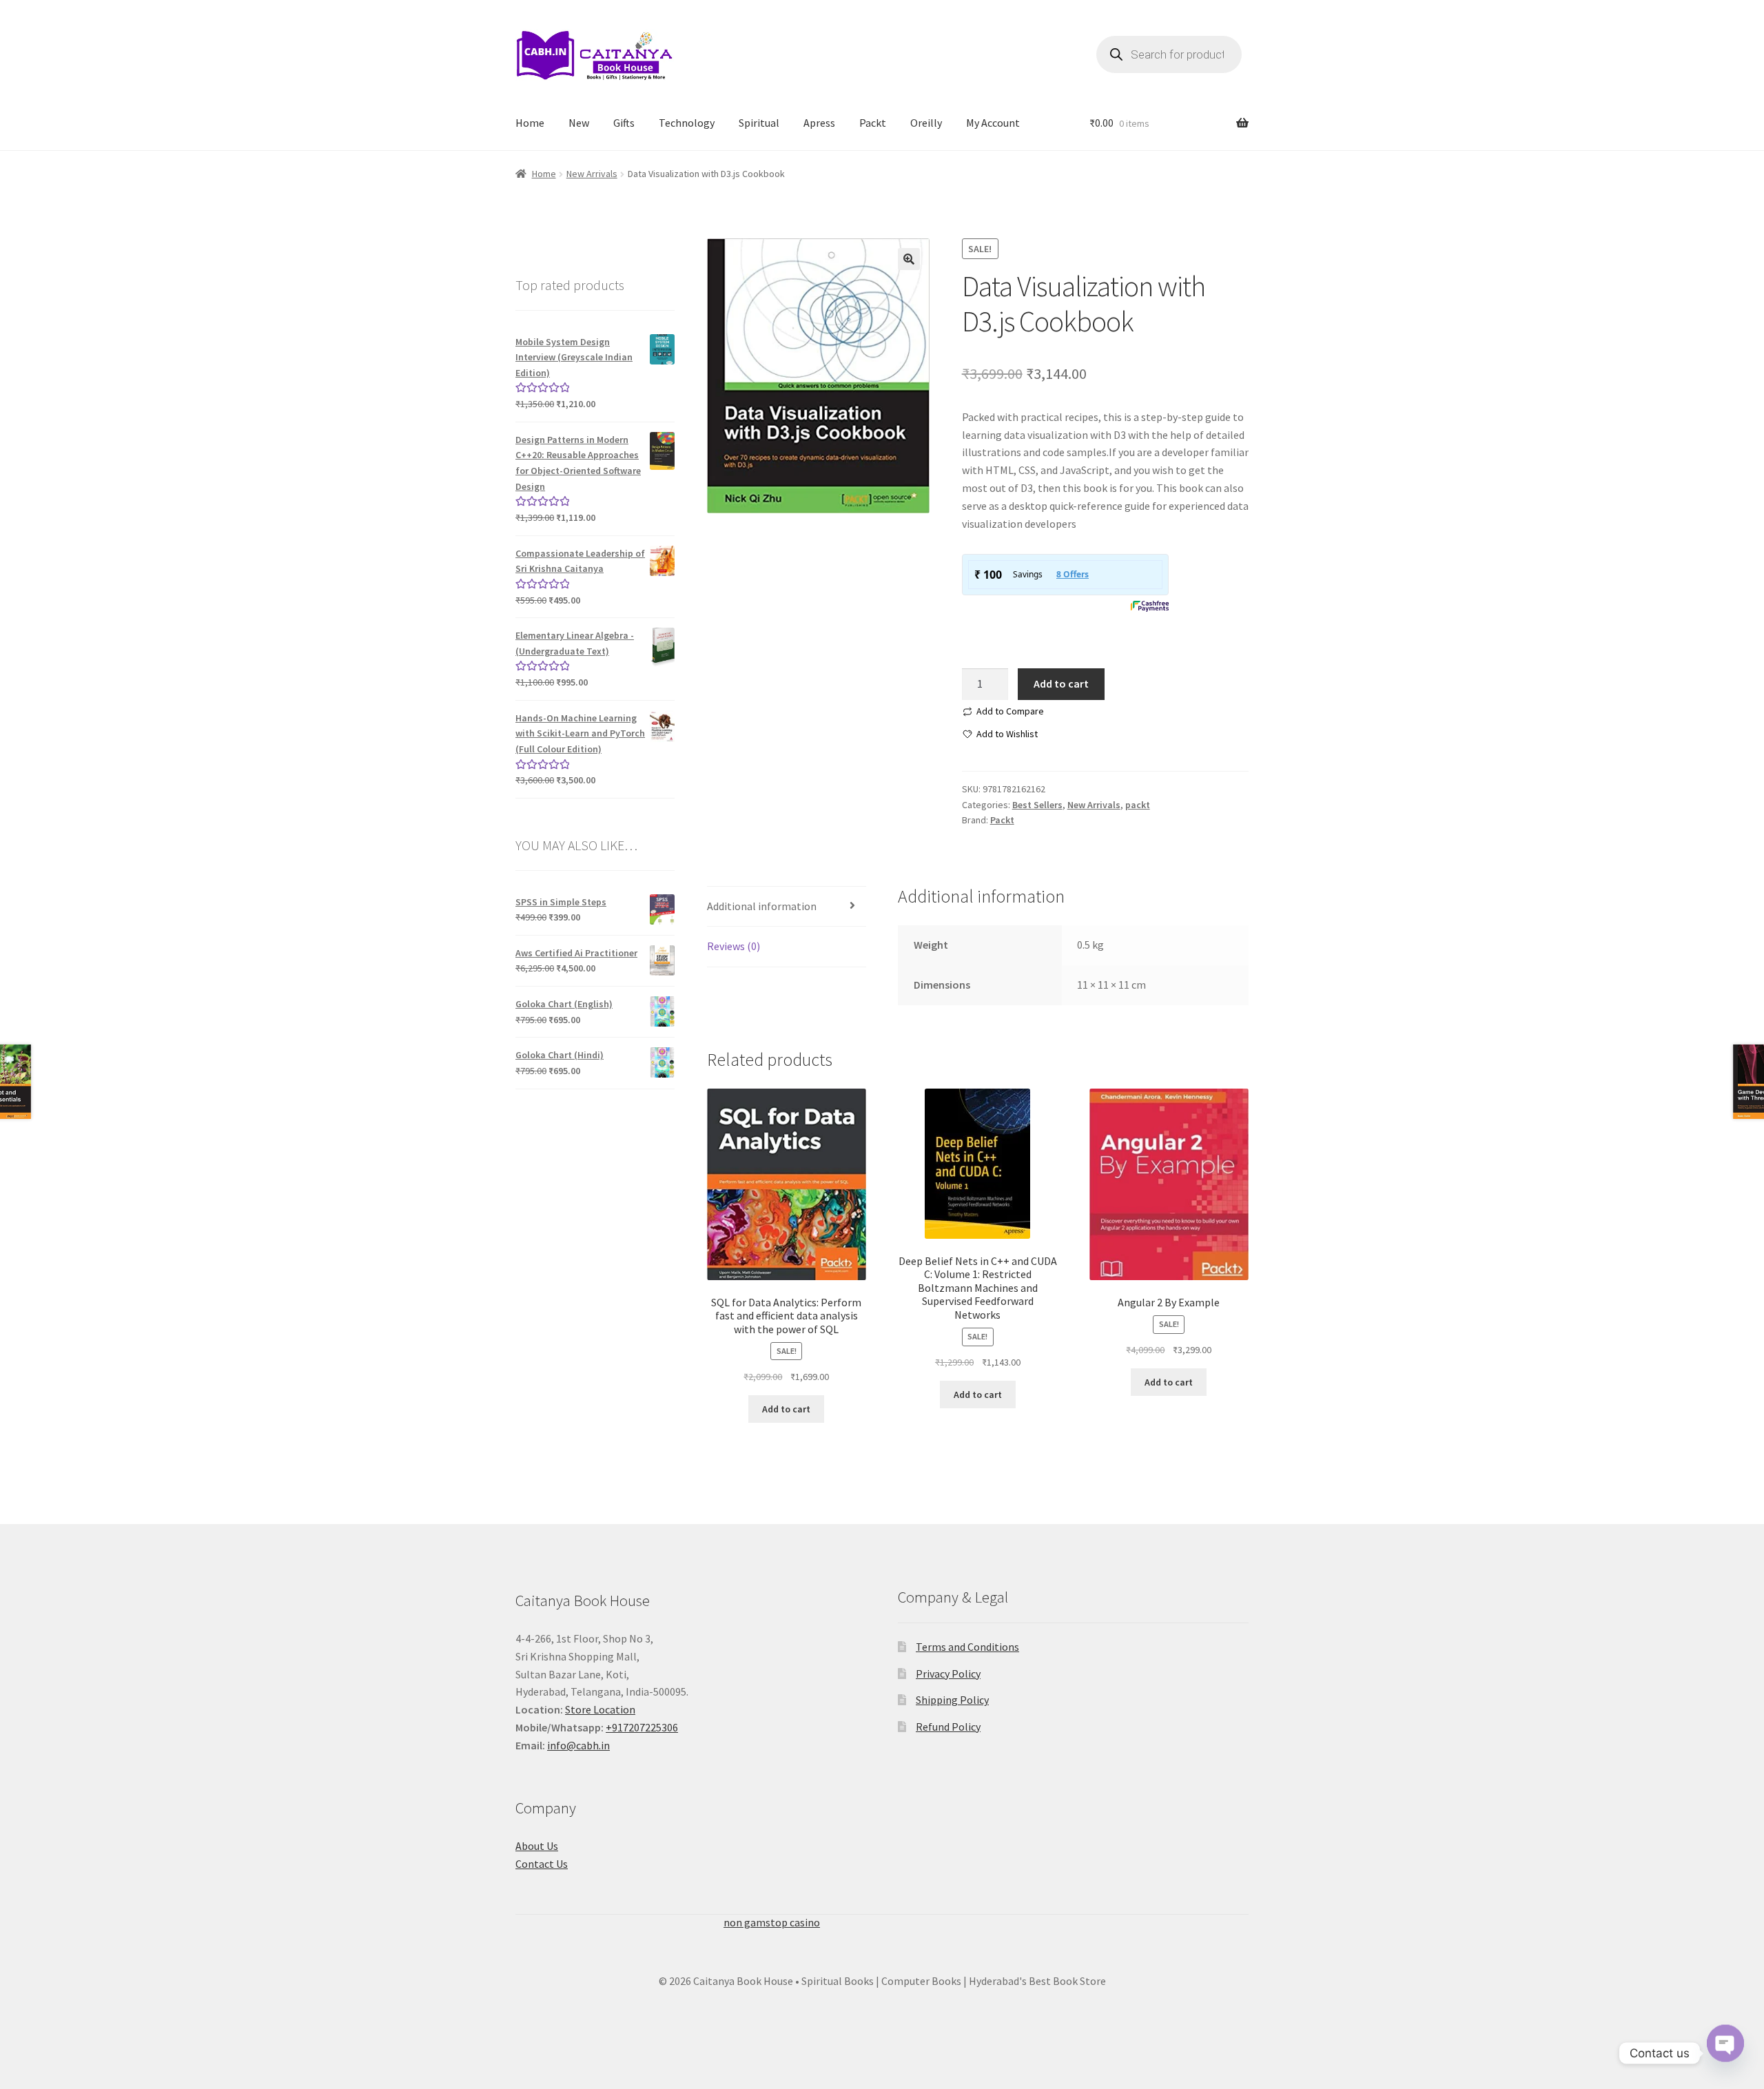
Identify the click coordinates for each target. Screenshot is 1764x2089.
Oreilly (926, 123)
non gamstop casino (772, 1922)
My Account (993, 123)
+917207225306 (642, 1727)
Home (530, 123)
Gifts (624, 123)
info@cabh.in (578, 1745)
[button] (909, 259)
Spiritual (759, 123)
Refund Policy (948, 1727)
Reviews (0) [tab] (734, 946)
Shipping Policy (952, 1700)
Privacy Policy (948, 1674)
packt (1138, 805)
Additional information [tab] (762, 906)
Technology (687, 123)
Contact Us (542, 1864)
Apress (819, 123)
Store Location (600, 1709)
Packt (873, 123)
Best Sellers (1037, 805)
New (579, 123)
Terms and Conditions (967, 1647)
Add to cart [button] (786, 1409)
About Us (537, 1846)
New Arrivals (592, 174)
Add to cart (1061, 683)
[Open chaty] (1725, 2053)
